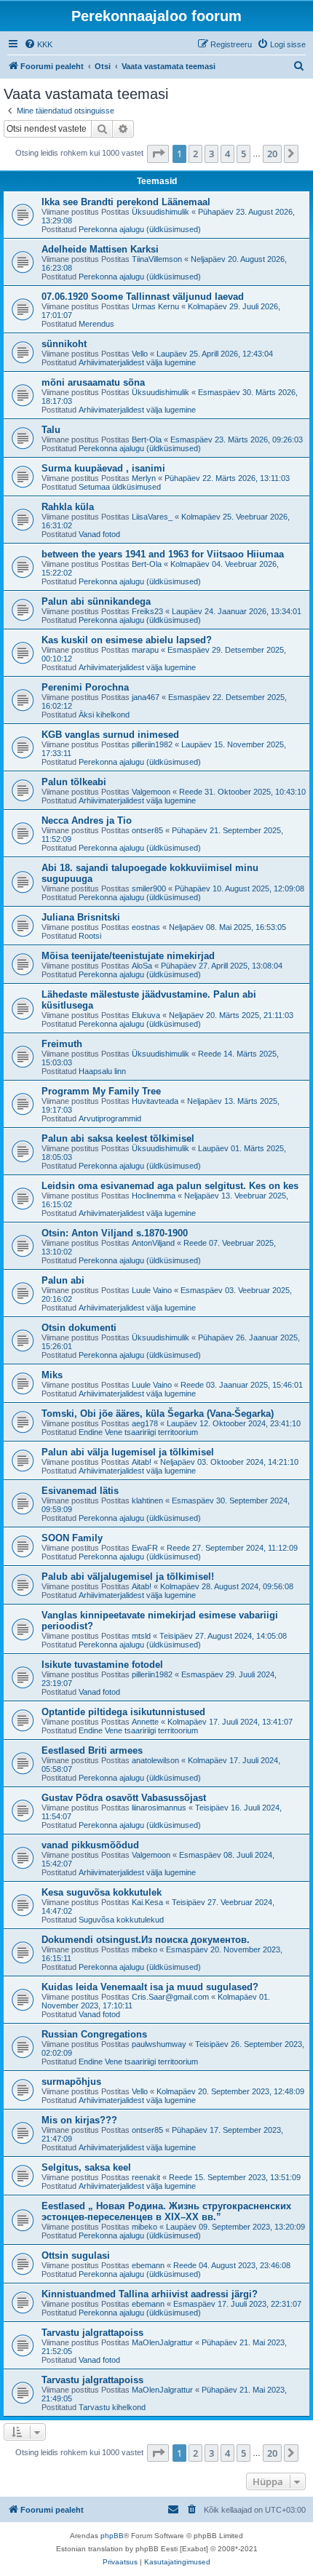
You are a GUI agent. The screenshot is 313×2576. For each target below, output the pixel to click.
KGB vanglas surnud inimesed (110, 735)
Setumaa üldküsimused (120, 487)
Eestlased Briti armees (92, 1750)
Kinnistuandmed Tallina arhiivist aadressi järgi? (150, 2294)
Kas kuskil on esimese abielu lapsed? (127, 640)
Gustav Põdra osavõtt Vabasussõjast (124, 1798)
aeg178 (145, 1423)
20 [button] (272, 154)
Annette (145, 1722)
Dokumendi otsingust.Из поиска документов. (146, 1940)
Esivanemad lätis (80, 1491)
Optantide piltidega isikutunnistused (123, 1712)
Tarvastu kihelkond (112, 2407)
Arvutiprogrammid (110, 1118)
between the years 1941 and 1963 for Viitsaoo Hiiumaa (163, 554)
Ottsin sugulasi (76, 2255)
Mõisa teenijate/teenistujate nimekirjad (128, 956)
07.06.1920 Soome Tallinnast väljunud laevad (143, 297)
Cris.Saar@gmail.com (170, 1997)
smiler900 (149, 889)
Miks (52, 1375)
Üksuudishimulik (161, 212)
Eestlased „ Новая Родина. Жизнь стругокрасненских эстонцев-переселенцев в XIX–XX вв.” (166, 2211)
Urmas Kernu (155, 306)
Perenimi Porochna (85, 687)
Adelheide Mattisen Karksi (100, 249)
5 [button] (243, 154)
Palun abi (63, 1280)
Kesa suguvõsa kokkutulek (102, 1892)
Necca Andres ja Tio (87, 820)
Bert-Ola (147, 440)
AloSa (142, 966)
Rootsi (90, 936)
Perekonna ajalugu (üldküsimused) (140, 229)
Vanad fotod (99, 534)
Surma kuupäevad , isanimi (103, 468)
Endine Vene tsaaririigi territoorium (138, 1432)
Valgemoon (151, 792)
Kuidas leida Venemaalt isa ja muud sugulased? (150, 1987)
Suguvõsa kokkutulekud (121, 1920)
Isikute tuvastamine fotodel (102, 1665)
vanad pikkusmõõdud (90, 1845)
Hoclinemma (154, 1196)
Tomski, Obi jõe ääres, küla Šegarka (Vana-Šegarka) (158, 1414)
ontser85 (147, 830)
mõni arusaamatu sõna (93, 382)
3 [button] (211, 154)
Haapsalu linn (102, 1071)
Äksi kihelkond (104, 715)
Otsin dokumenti (79, 1328)
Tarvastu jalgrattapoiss (92, 2333)
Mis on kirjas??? (79, 2120)
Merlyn (144, 478)
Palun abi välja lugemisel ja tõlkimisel (128, 1452)
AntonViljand (153, 1243)
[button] (158, 154)
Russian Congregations (94, 2034)
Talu (51, 430)
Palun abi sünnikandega (96, 601)
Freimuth (62, 1044)
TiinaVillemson (157, 259)
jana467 (146, 697)
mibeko (144, 1949)
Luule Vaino (152, 1290)
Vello (140, 354)
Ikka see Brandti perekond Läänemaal (126, 202)
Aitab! (142, 1462)
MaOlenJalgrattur (162, 2342)
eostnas (146, 927)
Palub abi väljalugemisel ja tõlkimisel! (128, 1577)
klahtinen (147, 1500)
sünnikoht (64, 344)
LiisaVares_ (152, 517)
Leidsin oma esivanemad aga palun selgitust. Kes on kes (170, 1186)
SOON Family (72, 1538)
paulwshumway (159, 2044)
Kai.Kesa (147, 1902)
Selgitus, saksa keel (86, 2167)
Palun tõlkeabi (74, 782)
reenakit (146, 2177)
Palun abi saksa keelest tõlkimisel (118, 1138)
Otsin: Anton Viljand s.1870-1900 (115, 1233)
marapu (145, 650)
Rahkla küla (68, 507)
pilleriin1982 (152, 744)
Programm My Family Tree (101, 1091)
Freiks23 (147, 611)
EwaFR (145, 1548)
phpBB (112, 2536)
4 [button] (227, 154)
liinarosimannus (159, 1808)
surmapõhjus (71, 2082)
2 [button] (195, 154)
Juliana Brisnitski (81, 917)
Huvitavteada (155, 1101)
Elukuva (146, 1015)
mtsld (141, 1636)
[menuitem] (38, 44)
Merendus (96, 324)
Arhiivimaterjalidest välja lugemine (137, 362)
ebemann (148, 2265)
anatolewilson (155, 1760)
